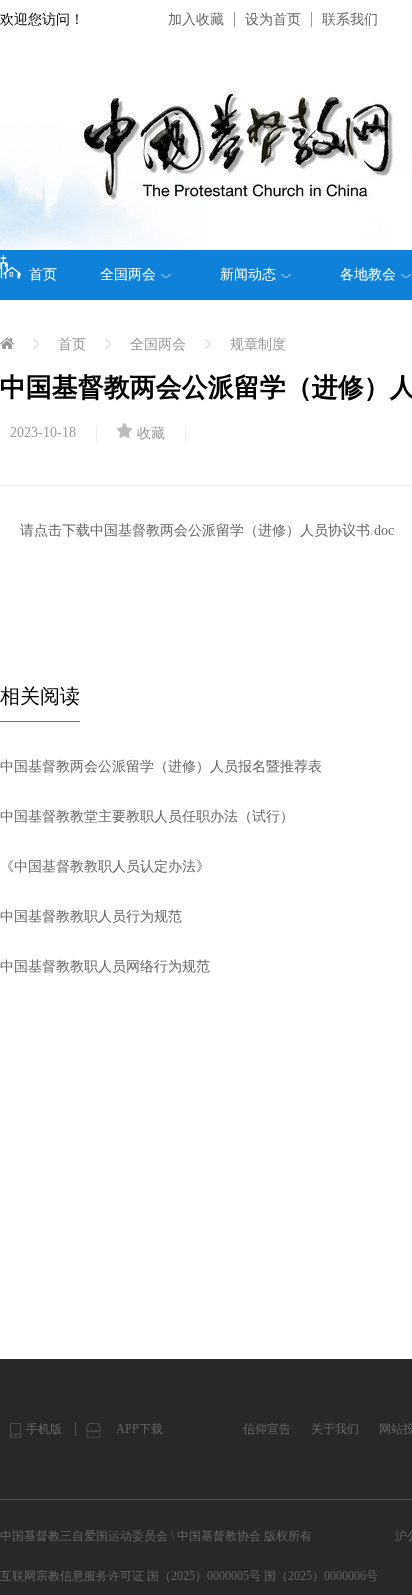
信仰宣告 (267, 1429)
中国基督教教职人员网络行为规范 (105, 966)
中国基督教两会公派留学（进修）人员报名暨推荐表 (161, 766)
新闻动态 (248, 274)
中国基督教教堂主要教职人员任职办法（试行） (147, 816)
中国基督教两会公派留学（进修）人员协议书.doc (242, 530)
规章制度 (258, 344)
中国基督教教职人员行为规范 (91, 916)
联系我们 (350, 19)
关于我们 (335, 1429)
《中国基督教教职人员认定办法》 (105, 866)
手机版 (44, 1429)
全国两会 (128, 274)
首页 (43, 274)
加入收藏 (196, 19)
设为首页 (273, 19)
